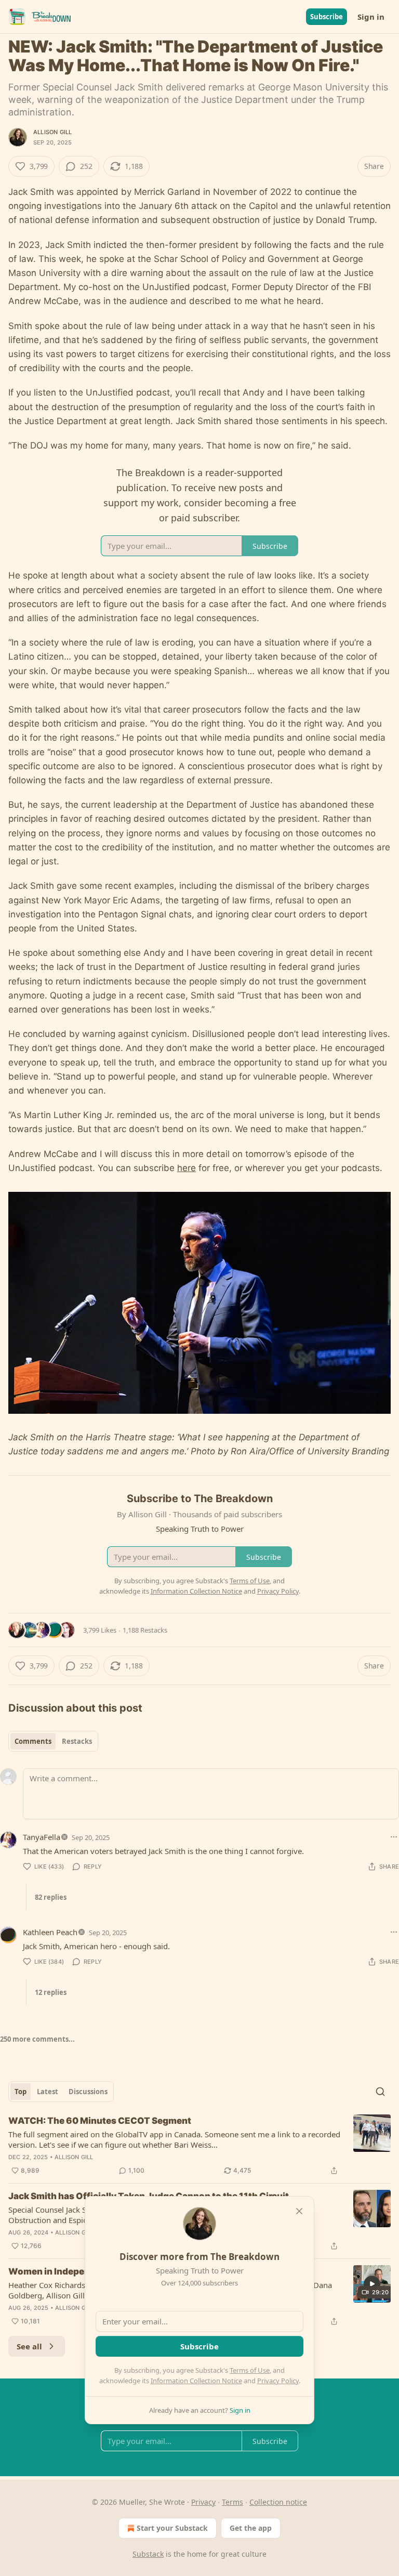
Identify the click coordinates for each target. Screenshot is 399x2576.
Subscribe (327, 17)
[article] (199, 2146)
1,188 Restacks (145, 1630)
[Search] (380, 2092)
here (187, 1168)
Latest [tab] (48, 2092)
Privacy (203, 2502)
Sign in (371, 17)
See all (29, 2346)
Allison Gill (52, 132)
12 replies (51, 1992)
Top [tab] (21, 2092)
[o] (372, 2284)
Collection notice (278, 2502)
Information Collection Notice (196, 2381)
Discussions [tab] (88, 2092)
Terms (232, 2502)
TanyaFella (42, 1837)
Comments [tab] (33, 1741)
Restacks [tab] (77, 1741)
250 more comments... (37, 2039)
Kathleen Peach (50, 1932)
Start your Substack (172, 2528)
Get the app (251, 2528)
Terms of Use (250, 2370)
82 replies (51, 1897)
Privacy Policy (278, 2381)
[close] (299, 2211)
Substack (148, 2554)
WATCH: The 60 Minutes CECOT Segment (100, 2121)
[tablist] (53, 1741)
